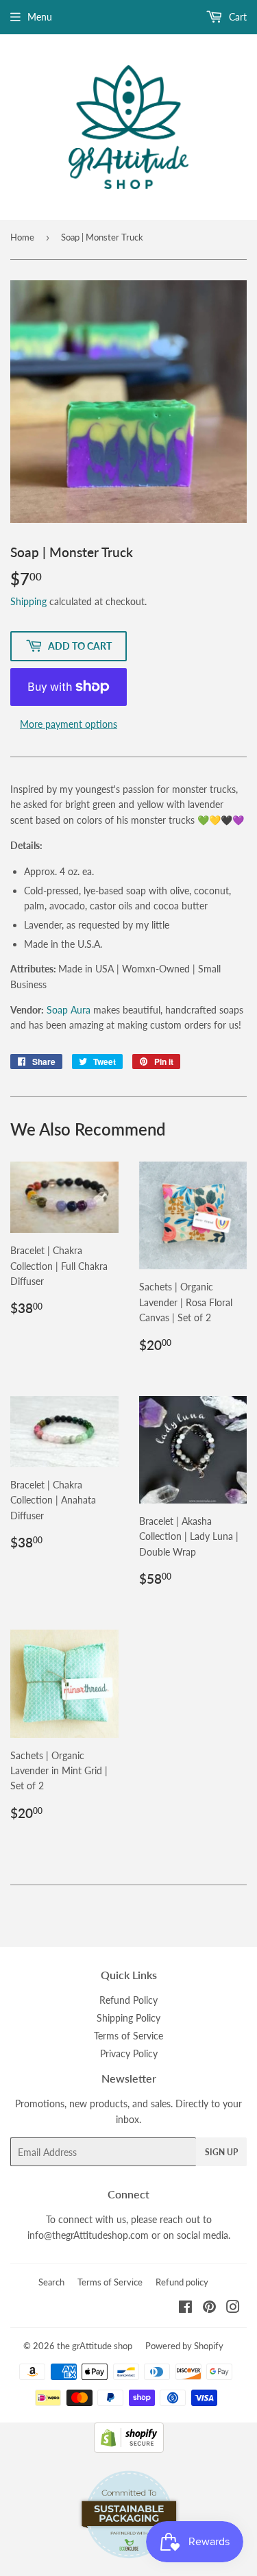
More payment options (69, 724)
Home (22, 237)
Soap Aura (69, 1010)
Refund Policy (128, 2000)
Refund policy (182, 2282)
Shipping (28, 601)
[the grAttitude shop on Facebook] (185, 2308)
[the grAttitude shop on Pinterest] (209, 2308)
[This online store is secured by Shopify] (129, 2449)
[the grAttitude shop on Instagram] (233, 2308)
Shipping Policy (128, 2018)
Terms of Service (128, 2036)
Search (51, 2282)
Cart (236, 17)
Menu (40, 17)
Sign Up (221, 2152)
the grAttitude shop (95, 2346)
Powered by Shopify (184, 2346)
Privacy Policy (129, 2053)
